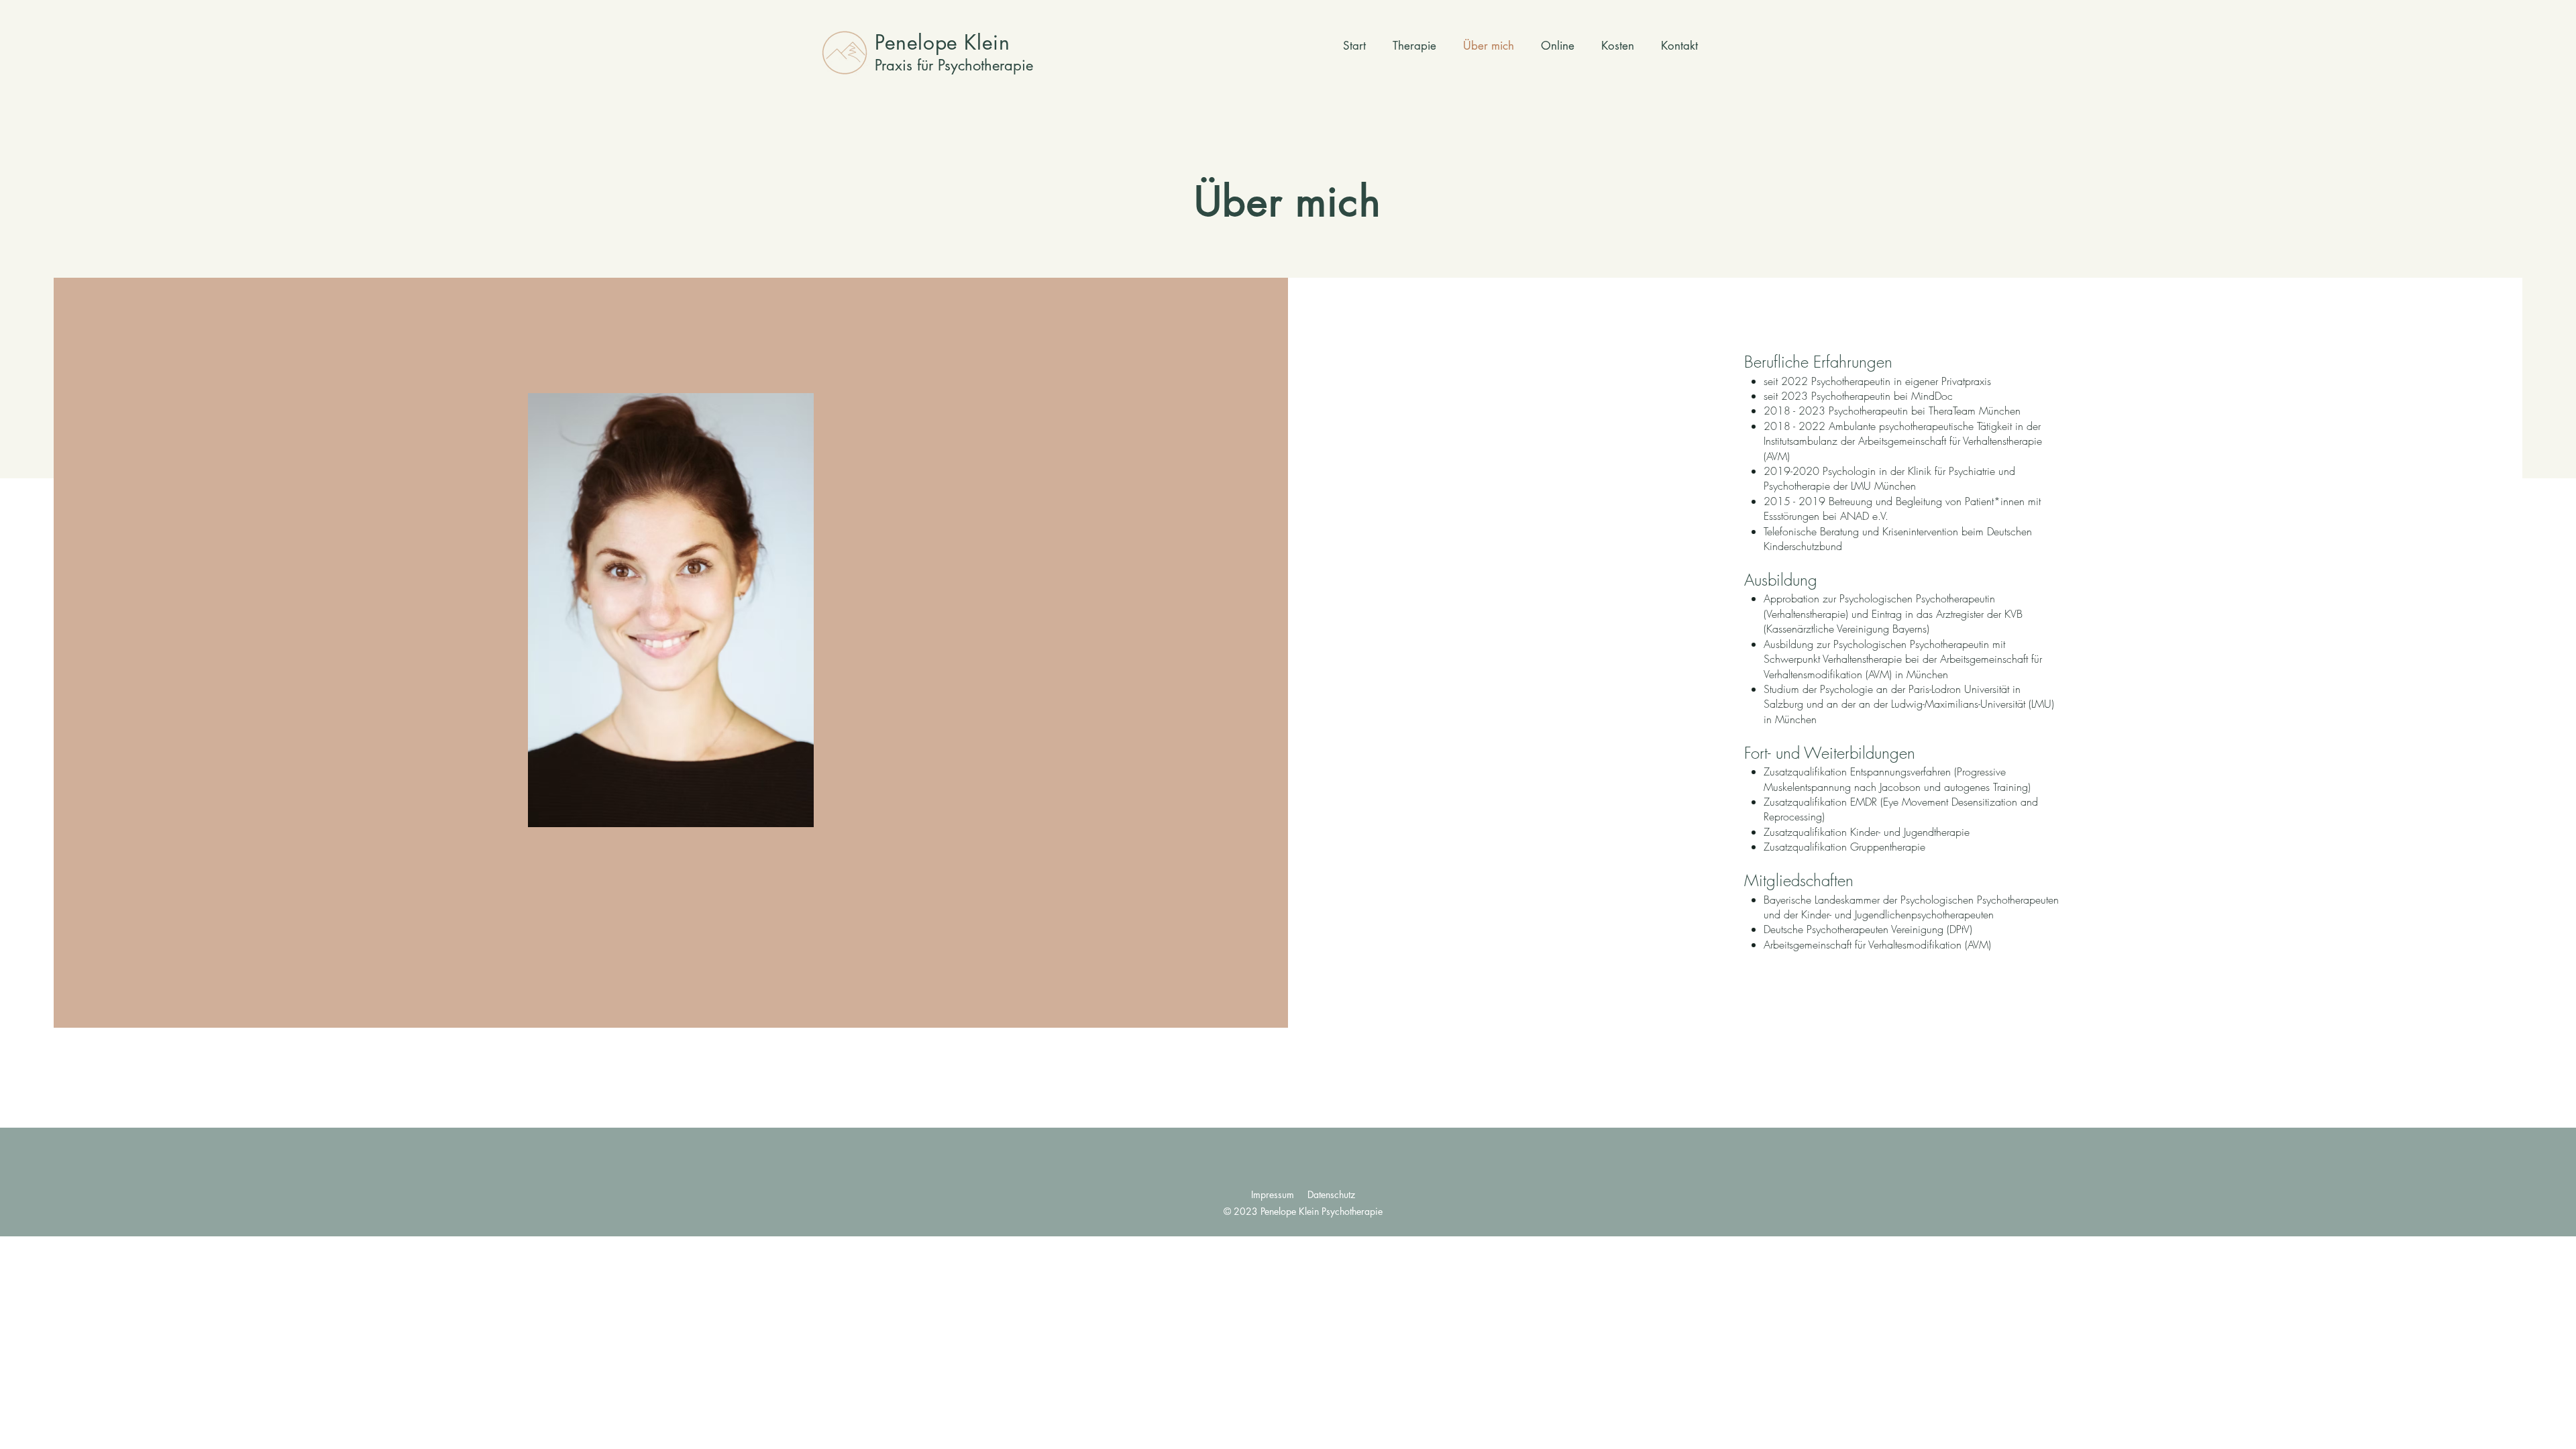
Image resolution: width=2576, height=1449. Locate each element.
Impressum (1273, 1194)
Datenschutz (1331, 1194)
